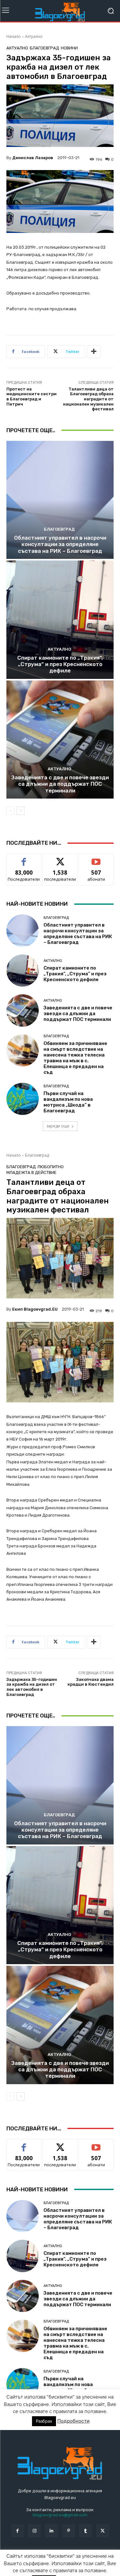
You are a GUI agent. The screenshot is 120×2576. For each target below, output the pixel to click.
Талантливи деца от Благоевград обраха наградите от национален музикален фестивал (88, 399)
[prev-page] (10, 811)
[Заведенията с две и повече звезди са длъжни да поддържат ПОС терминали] (60, 740)
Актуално (34, 36)
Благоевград (44, 48)
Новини (69, 48)
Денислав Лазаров (33, 158)
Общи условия (82, 2558)
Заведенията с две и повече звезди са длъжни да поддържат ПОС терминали (60, 784)
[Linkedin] (51, 2531)
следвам (60, 858)
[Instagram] (34, 2531)
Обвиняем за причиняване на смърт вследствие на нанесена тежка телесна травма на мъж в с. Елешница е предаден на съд (75, 1058)
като (24, 858)
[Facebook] (17, 2531)
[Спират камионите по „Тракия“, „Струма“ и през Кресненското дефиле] (60, 620)
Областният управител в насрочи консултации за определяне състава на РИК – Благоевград (60, 544)
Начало (14, 36)
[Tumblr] (86, 2531)
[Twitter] (103, 2531)
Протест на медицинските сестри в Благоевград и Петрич (32, 397)
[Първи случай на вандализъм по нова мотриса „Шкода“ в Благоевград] (23, 1099)
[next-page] (21, 811)
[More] (94, 352)
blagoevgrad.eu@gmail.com (60, 2515)
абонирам (96, 858)
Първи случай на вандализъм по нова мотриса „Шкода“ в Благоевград (68, 1102)
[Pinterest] (69, 2531)
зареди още (58, 1126)
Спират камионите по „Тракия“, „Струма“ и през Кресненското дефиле (60, 664)
